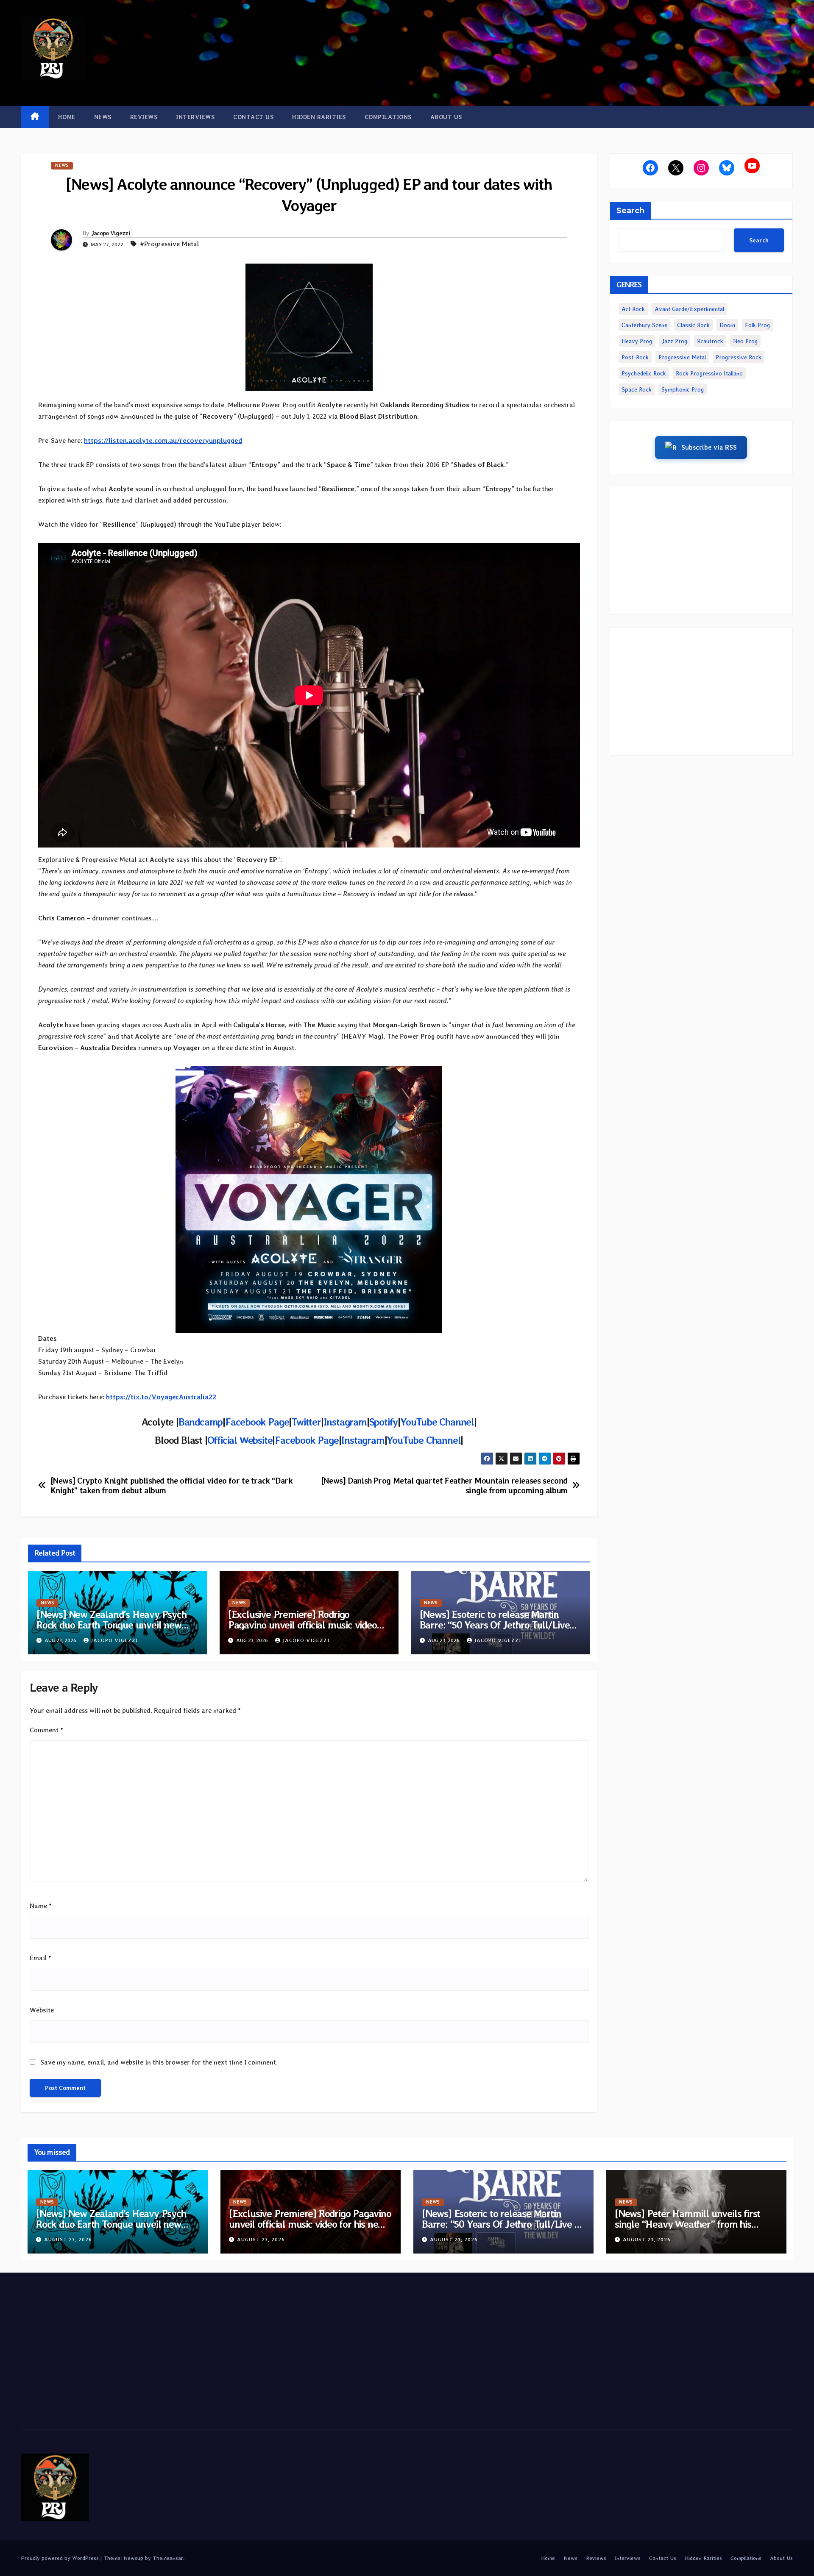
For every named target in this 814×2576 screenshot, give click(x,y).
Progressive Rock (739, 357)
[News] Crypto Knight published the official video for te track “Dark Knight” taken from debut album (172, 1486)
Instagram (345, 1422)
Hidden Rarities (319, 117)
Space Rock (637, 389)
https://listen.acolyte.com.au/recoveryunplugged (163, 440)
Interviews (195, 117)
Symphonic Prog (683, 389)
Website (42, 2010)
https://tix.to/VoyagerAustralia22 (161, 1397)
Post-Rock (635, 357)
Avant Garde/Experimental (689, 309)
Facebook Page (257, 1422)
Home (67, 117)
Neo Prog (745, 341)
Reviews (144, 117)
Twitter (306, 1422)
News (103, 117)
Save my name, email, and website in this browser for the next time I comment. (159, 2062)
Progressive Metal (682, 357)
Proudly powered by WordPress (61, 2558)
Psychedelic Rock (644, 373)
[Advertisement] (701, 551)
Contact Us (253, 117)
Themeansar (168, 2558)
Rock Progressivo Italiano (709, 373)
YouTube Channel (437, 1422)
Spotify (384, 1422)
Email (40, 1958)
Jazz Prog (675, 341)
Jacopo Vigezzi (111, 233)
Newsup (133, 2558)
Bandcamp (201, 1422)
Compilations (388, 117)
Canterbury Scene (644, 325)
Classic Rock (693, 325)
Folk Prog (757, 325)
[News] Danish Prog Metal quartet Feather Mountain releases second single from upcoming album (444, 1486)
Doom (727, 325)
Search (630, 211)
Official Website (240, 1440)
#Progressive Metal (169, 244)
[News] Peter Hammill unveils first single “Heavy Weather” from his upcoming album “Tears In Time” (687, 2224)
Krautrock (710, 341)
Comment (46, 1730)
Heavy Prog (637, 341)
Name (41, 1906)
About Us (446, 117)
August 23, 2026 (68, 2240)
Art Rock (633, 309)
